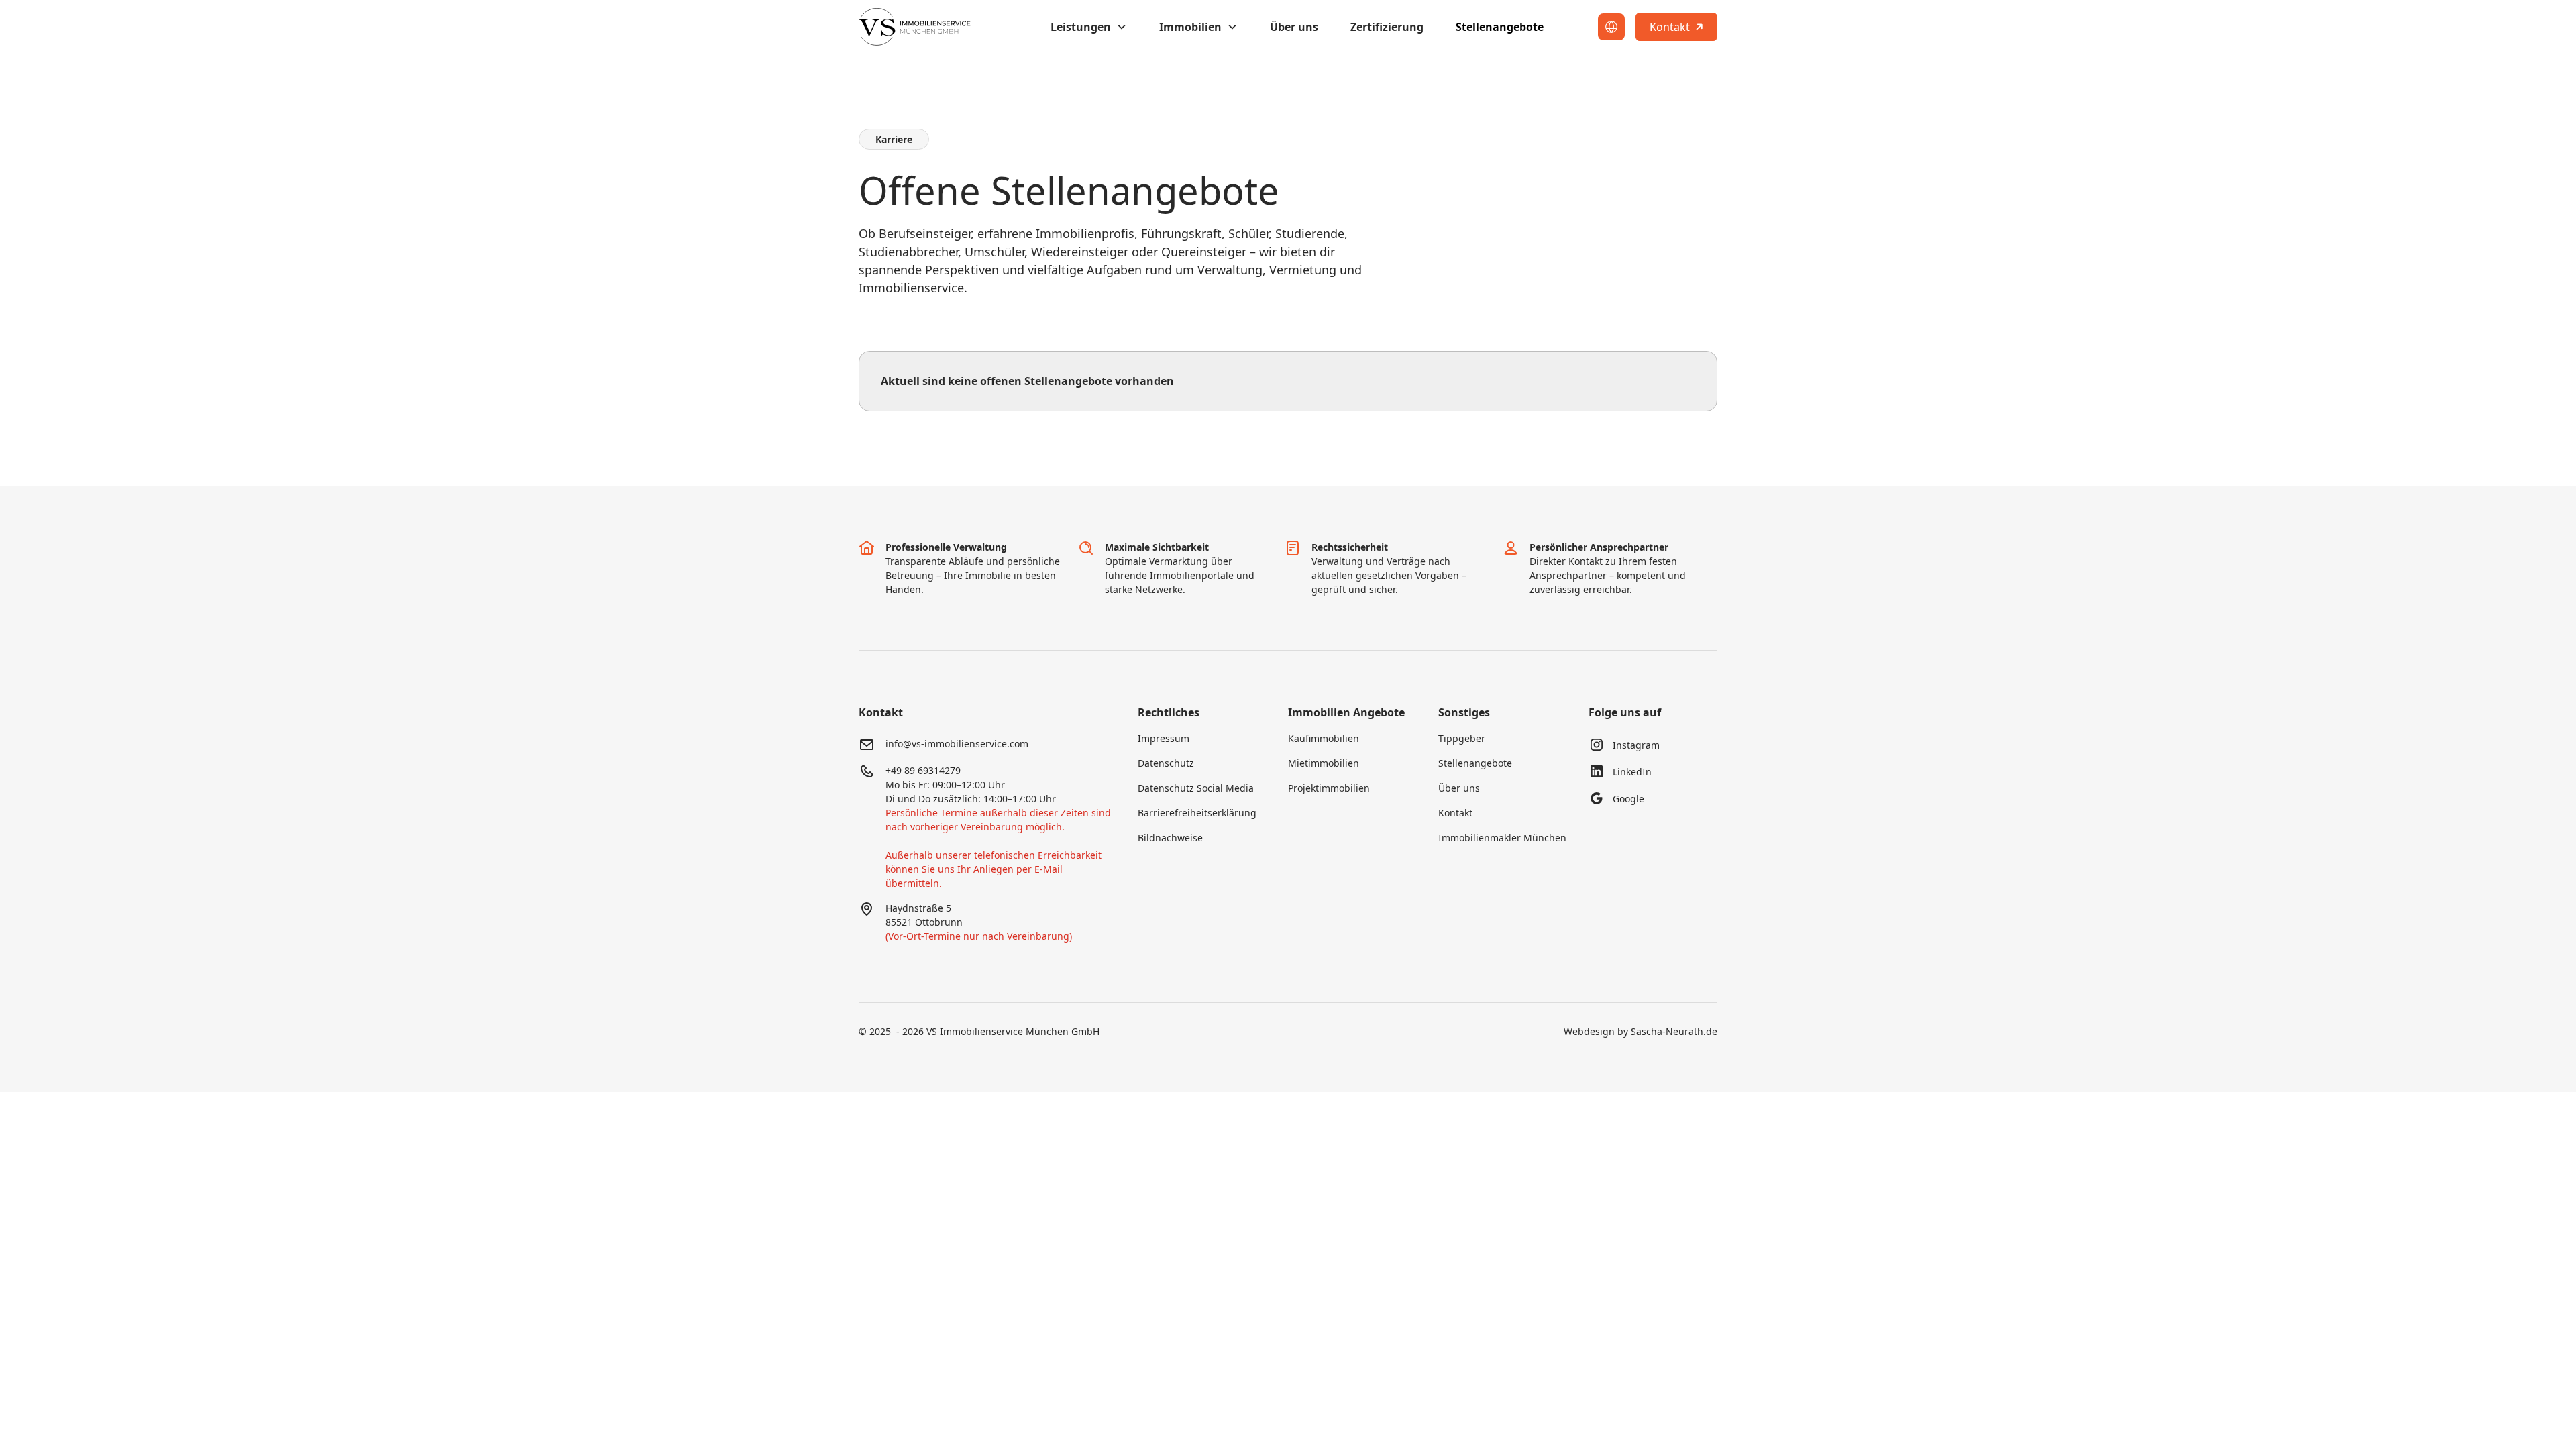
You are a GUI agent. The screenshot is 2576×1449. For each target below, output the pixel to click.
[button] (1089, 27)
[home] (919, 27)
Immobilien (1190, 27)
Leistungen (1081, 27)
